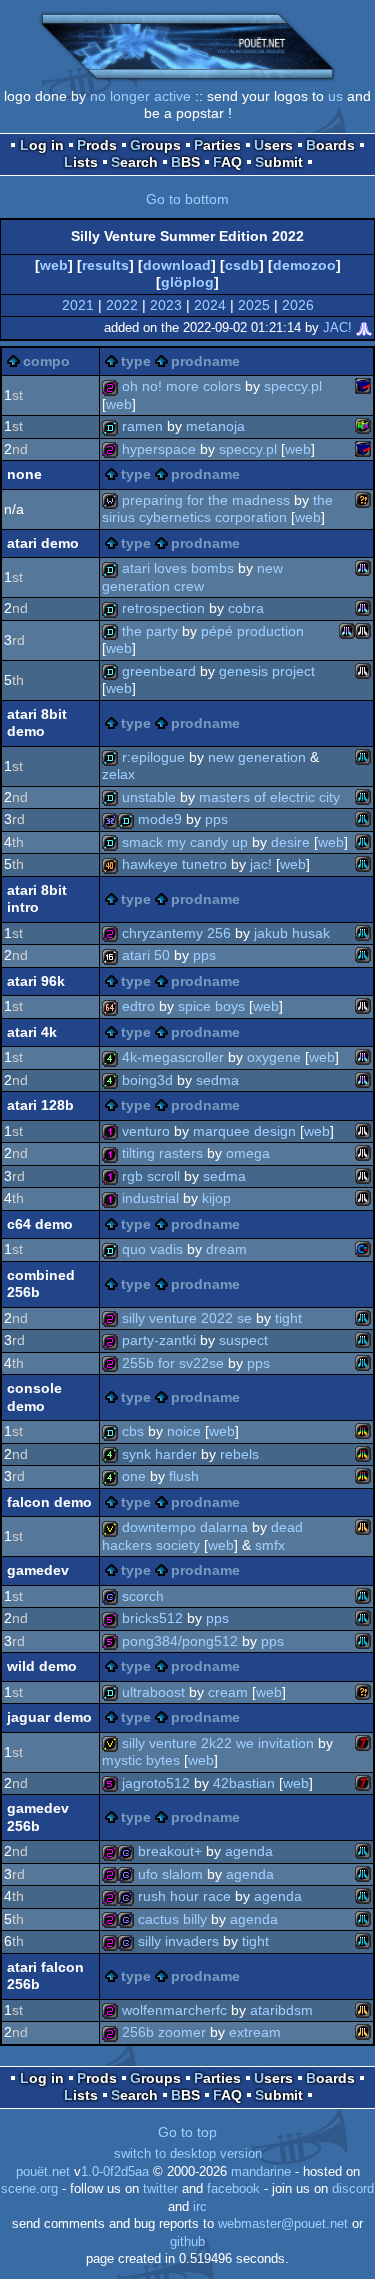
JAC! (337, 327)
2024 (210, 305)
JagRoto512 (156, 1783)
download (177, 265)
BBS (185, 162)
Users (273, 145)
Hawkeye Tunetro (174, 864)
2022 (122, 305)
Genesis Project (267, 671)
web (54, 265)
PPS (216, 819)
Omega (248, 1153)
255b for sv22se (173, 1363)
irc (200, 2207)
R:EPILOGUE (153, 757)
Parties (217, 145)
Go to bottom (187, 199)
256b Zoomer (164, 2032)
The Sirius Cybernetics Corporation (217, 509)
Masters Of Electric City (269, 797)
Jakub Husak (292, 933)
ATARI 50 (146, 955)
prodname (205, 361)
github (187, 2242)
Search (134, 162)
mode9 (160, 819)
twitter (160, 2189)
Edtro (138, 1006)
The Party (150, 631)
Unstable (149, 797)
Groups (155, 145)
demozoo (304, 265)
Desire (290, 842)
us (335, 96)
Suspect (243, 1340)
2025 (254, 305)
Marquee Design (244, 1131)
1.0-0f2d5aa (115, 2172)
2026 (298, 305)
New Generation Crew (192, 577)
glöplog (187, 282)
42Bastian (244, 1783)
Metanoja (215, 426)
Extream (255, 2032)
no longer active (140, 96)
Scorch (143, 1596)
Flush (184, 1476)
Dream (226, 1249)
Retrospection (163, 608)
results (105, 265)
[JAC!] (364, 327)
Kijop (216, 1198)
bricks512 (152, 1618)
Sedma (217, 1080)
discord (353, 2189)
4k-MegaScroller (173, 1057)
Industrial (150, 1198)
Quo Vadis (152, 1249)
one (134, 1476)
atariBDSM (281, 2010)
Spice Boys (211, 1006)
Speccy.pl (293, 386)
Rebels (239, 1454)
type (136, 361)
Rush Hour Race (184, 1896)
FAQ (227, 162)
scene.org (29, 2189)
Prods (97, 145)
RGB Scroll (151, 1176)
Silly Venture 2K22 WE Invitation (218, 1743)
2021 (78, 305)
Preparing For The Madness (206, 500)
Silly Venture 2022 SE (187, 1318)
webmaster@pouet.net (283, 2224)
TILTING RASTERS (162, 1153)
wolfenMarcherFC (174, 2010)
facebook (233, 2189)
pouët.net (43, 2172)
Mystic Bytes (141, 1760)
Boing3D (147, 1080)
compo (46, 361)
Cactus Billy (172, 1919)
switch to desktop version (188, 2154)
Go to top (187, 2132)
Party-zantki (159, 1340)
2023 (166, 305)
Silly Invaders (178, 1941)
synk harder (159, 1454)
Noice (184, 1431)
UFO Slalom (170, 1874)
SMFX (270, 1545)
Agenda (249, 1851)
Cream (228, 1692)
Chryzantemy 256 (176, 933)
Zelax (118, 774)
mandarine (261, 2172)
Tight (288, 1318)
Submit (279, 162)
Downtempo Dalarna (185, 1527)
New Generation (257, 757)
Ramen (142, 426)
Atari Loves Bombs (178, 568)
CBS (133, 1431)
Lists (81, 162)
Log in (42, 145)
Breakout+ (170, 1851)
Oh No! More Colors (181, 386)
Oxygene (274, 1057)
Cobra (246, 608)
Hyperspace (159, 449)
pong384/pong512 (180, 1641)
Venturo (146, 1131)
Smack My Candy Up (185, 842)
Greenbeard (159, 671)
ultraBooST (153, 1692)
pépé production (252, 631)
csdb (242, 265)
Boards (330, 145)
